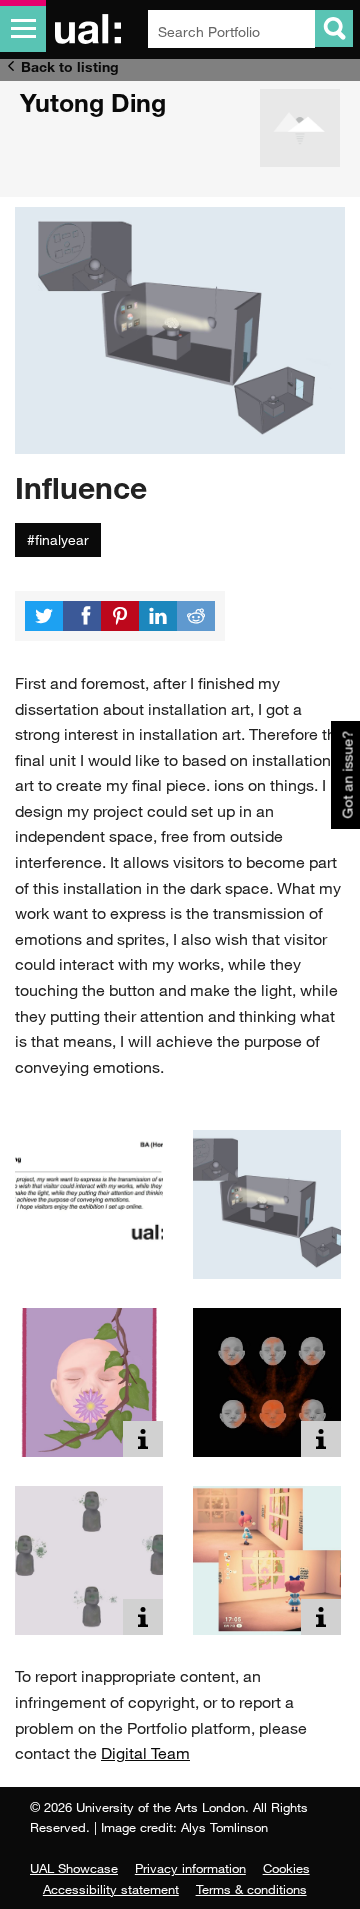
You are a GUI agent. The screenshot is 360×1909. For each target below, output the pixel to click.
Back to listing (70, 66)
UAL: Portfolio (91, 29)
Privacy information (190, 1868)
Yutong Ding (93, 101)
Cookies (286, 1868)
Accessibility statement (111, 1889)
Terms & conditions (251, 1889)
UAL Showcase (74, 1868)
